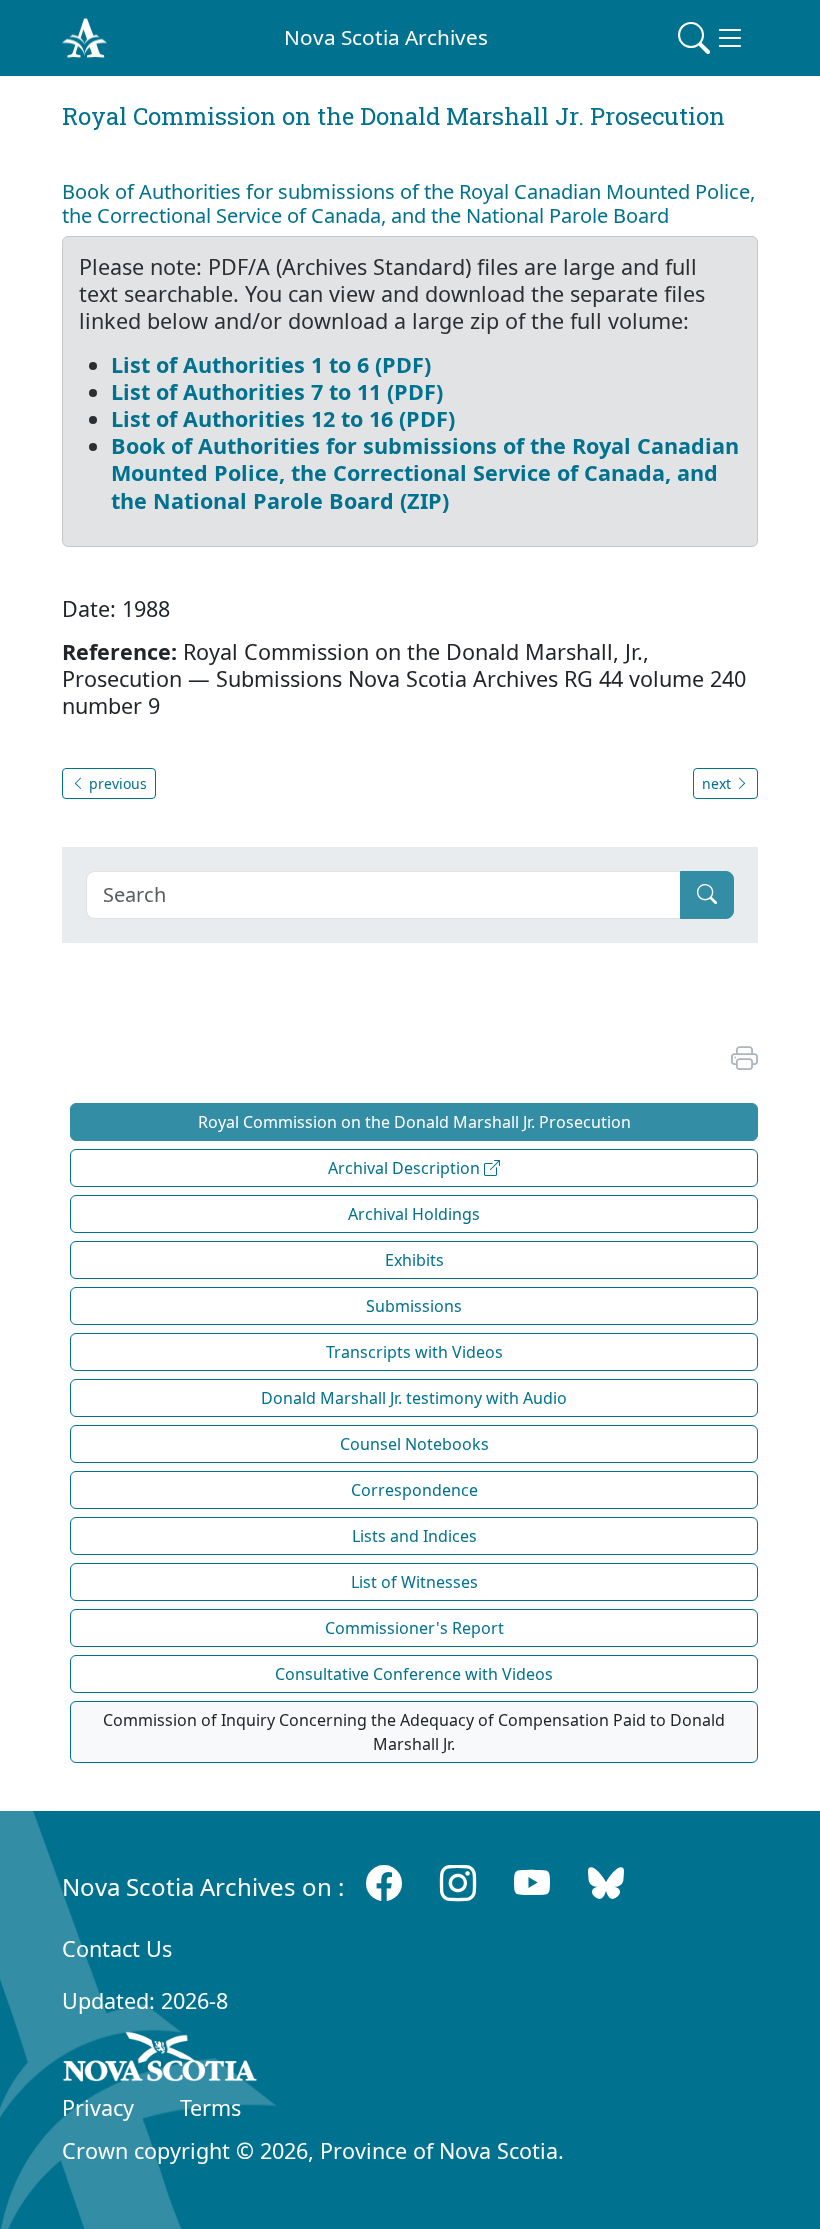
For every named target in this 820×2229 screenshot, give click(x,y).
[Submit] (707, 895)
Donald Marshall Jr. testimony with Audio (414, 1398)
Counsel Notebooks (414, 1444)
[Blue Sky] (606, 1882)
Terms (210, 2107)
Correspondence (414, 1490)
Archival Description (406, 1168)
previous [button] (116, 783)
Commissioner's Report (414, 1628)
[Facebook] (384, 1882)
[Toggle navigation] (712, 38)
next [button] (718, 783)
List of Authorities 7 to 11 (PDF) (277, 391)
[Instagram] (458, 1882)
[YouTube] (532, 1882)
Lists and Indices (414, 1536)
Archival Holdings (414, 1214)
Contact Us (117, 1948)
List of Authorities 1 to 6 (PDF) (271, 364)
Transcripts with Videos (414, 1352)
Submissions (414, 1306)
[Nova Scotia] (160, 2060)
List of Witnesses (414, 1582)
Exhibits (414, 1260)
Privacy (98, 2107)
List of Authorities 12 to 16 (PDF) (283, 418)
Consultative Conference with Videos (414, 1674)
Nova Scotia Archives (386, 37)
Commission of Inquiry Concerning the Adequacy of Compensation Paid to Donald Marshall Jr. (414, 1732)
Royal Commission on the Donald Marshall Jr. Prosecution (414, 1122)
